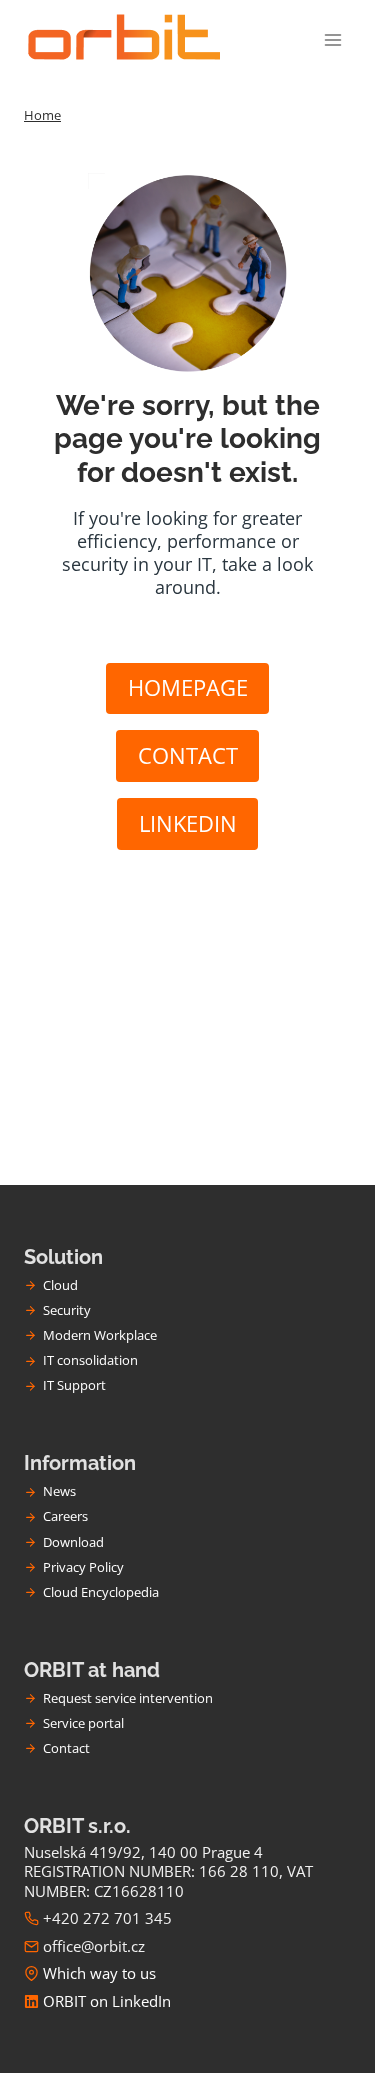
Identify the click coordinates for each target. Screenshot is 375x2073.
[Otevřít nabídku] (332, 39)
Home (42, 115)
